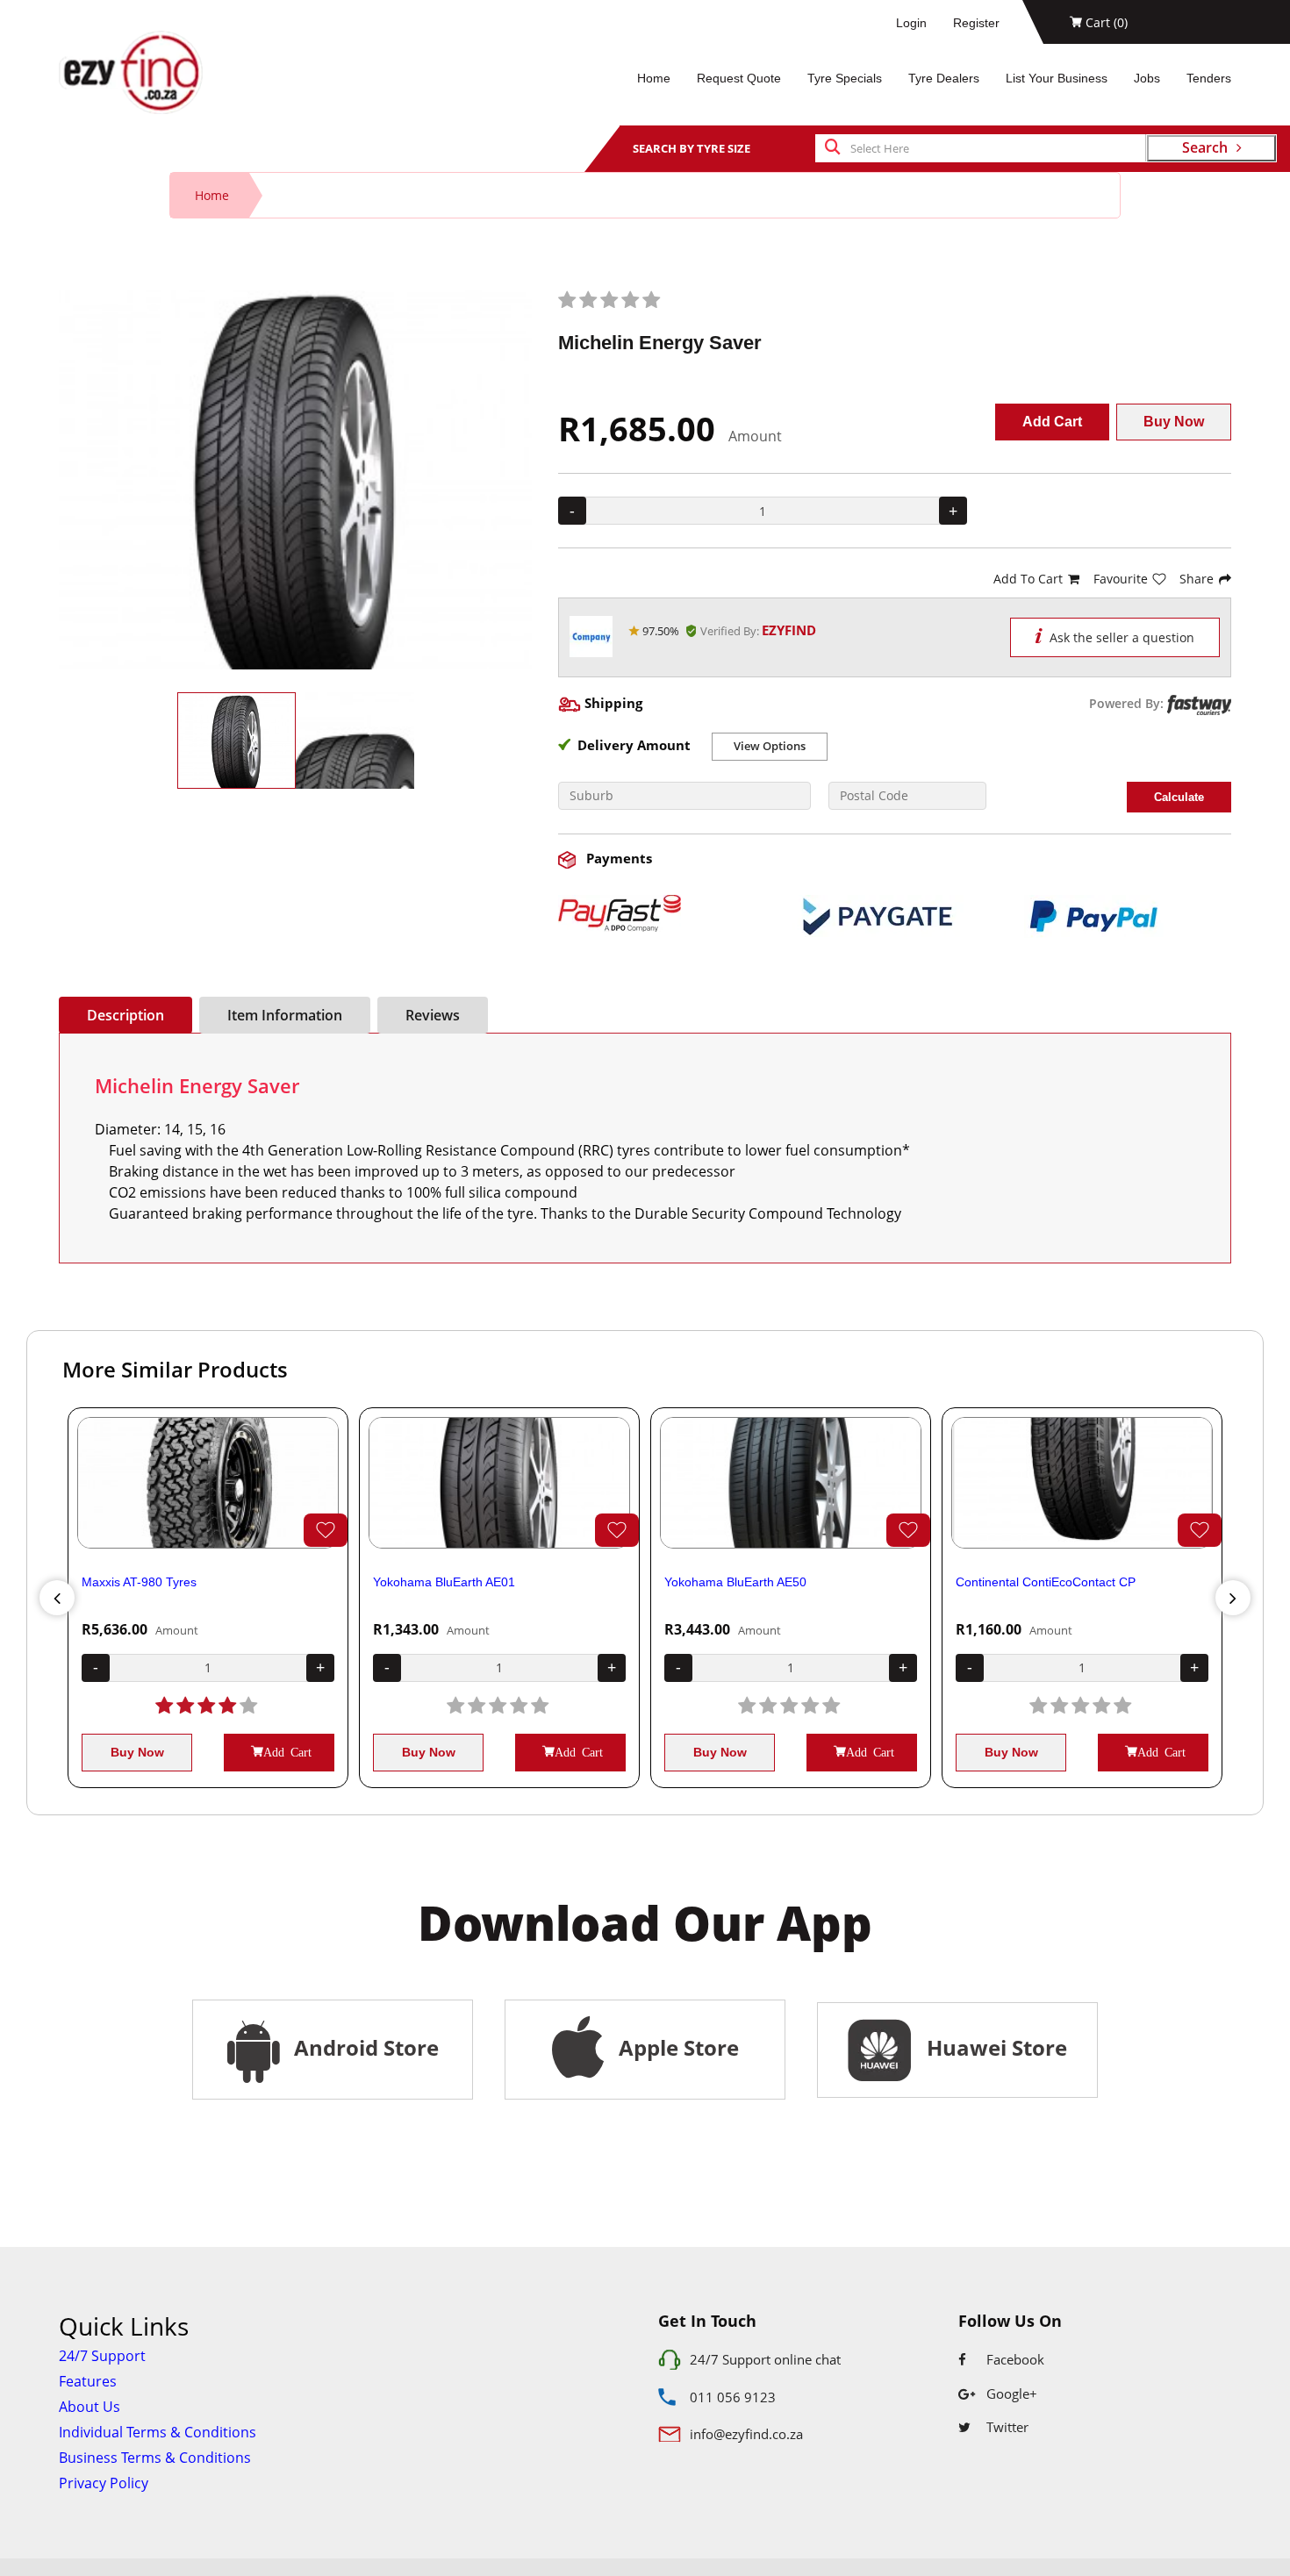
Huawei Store (992, 2047)
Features (88, 2381)
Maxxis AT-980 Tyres (139, 1582)
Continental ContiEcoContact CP (1046, 1582)
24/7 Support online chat (765, 2359)
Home (654, 78)
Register (976, 23)
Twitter (1006, 2427)
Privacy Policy (104, 2483)
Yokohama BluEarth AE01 (444, 1582)
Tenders (1209, 78)
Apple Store (676, 2047)
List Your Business (1057, 78)
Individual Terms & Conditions (158, 2432)
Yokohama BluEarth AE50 (735, 1582)
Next (1233, 1598)
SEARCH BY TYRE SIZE (692, 148)
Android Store (364, 2047)
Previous (57, 1598)
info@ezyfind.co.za (746, 2434)
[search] (833, 148)
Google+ (1010, 2394)
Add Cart (1052, 422)
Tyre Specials (845, 78)
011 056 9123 (733, 2397)
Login (911, 23)
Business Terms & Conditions (155, 2458)
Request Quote (739, 78)
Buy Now (1174, 422)
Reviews (433, 1015)
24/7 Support (102, 2356)
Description (125, 1015)
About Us (90, 2407)
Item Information (285, 1015)
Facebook (1014, 2359)
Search (1205, 147)
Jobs (1147, 78)
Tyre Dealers (944, 78)
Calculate (1179, 797)
